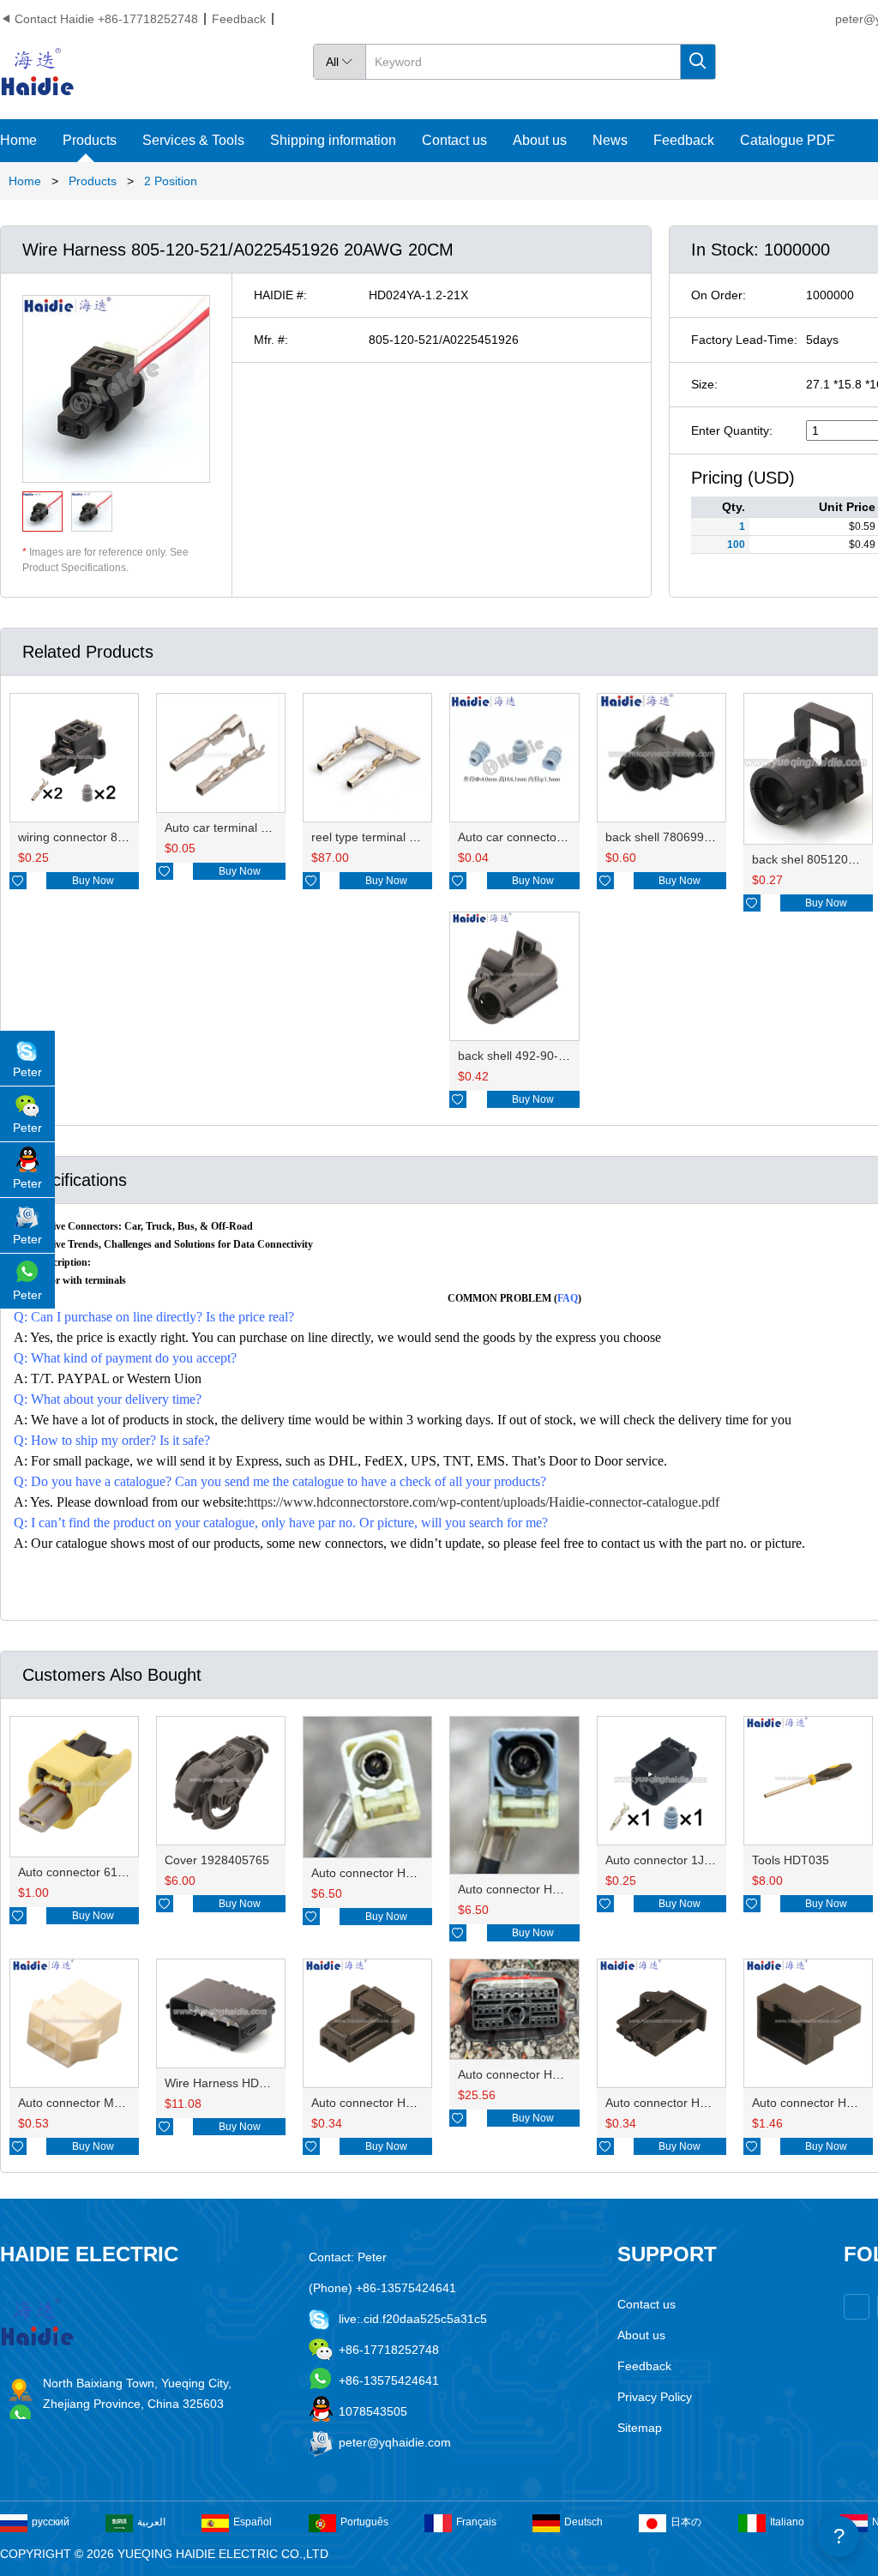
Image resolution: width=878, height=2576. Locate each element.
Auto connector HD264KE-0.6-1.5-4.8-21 (568, 2074)
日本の (686, 2522)
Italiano (787, 2522)
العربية (151, 2522)
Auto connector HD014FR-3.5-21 (547, 1889)
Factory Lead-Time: (744, 340)
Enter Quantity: (732, 430)
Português (364, 2522)
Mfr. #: (271, 340)
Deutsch (583, 2522)
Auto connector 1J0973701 (679, 1860)
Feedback (239, 19)
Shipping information (333, 140)
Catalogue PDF (788, 140)
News (610, 140)
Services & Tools (193, 140)
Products (90, 140)
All (340, 62)
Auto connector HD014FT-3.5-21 (400, 1873)
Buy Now (93, 881)
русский (51, 2522)
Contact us (454, 140)
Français (476, 2522)
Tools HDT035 (791, 1860)
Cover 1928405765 (217, 1860)
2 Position (171, 181)
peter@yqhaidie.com (395, 2442)
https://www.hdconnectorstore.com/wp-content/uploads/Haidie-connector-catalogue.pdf (483, 1502)
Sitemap (640, 2428)
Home (18, 140)
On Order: (719, 295)
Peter (27, 1072)
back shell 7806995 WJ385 (679, 837)
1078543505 (373, 2411)
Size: (704, 384)
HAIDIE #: (280, 295)
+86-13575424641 (389, 2380)
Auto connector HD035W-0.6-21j (694, 2103)
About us (540, 140)
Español (253, 2522)
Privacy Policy (655, 2397)
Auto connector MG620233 (91, 2103)
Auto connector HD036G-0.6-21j (399, 2103)
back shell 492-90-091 (518, 1056)
